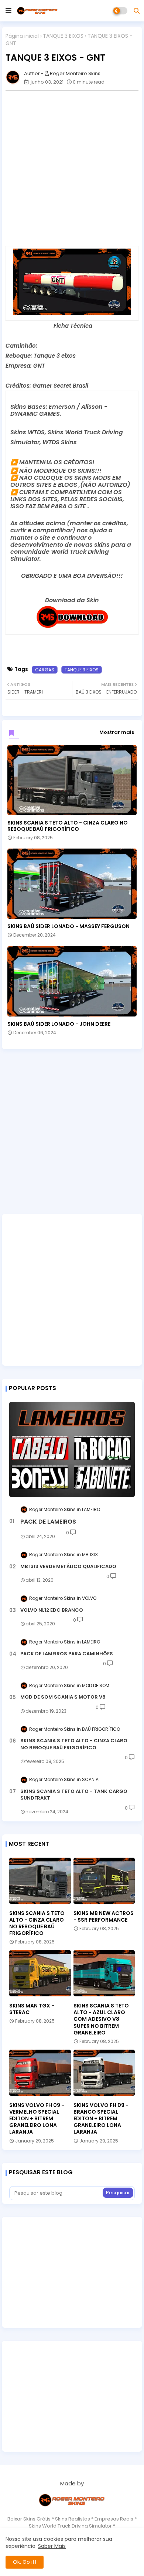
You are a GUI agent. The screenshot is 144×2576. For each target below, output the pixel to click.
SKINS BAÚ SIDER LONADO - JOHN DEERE (59, 1024)
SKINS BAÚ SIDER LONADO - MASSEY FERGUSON (68, 926)
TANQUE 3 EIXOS (63, 36)
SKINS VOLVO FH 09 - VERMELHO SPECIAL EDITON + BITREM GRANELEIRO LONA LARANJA (37, 2119)
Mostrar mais (117, 732)
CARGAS (45, 670)
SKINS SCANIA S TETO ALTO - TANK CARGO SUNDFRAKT (74, 1795)
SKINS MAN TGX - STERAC (32, 2009)
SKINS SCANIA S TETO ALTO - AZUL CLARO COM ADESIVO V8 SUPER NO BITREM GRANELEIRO (101, 2019)
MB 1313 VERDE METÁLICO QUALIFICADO (68, 1567)
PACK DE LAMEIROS (48, 1522)
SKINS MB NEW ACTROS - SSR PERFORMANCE (104, 1916)
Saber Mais (52, 2546)
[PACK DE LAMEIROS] (72, 1449)
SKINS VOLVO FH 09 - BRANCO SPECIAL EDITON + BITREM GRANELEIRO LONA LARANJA (101, 2119)
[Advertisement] (72, 168)
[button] (137, 11)
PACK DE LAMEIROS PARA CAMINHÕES (67, 1654)
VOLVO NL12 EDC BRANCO (52, 1610)
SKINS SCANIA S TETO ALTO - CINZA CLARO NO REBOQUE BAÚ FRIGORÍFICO (68, 826)
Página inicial (22, 36)
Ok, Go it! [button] (25, 2562)
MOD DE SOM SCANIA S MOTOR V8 (63, 1697)
